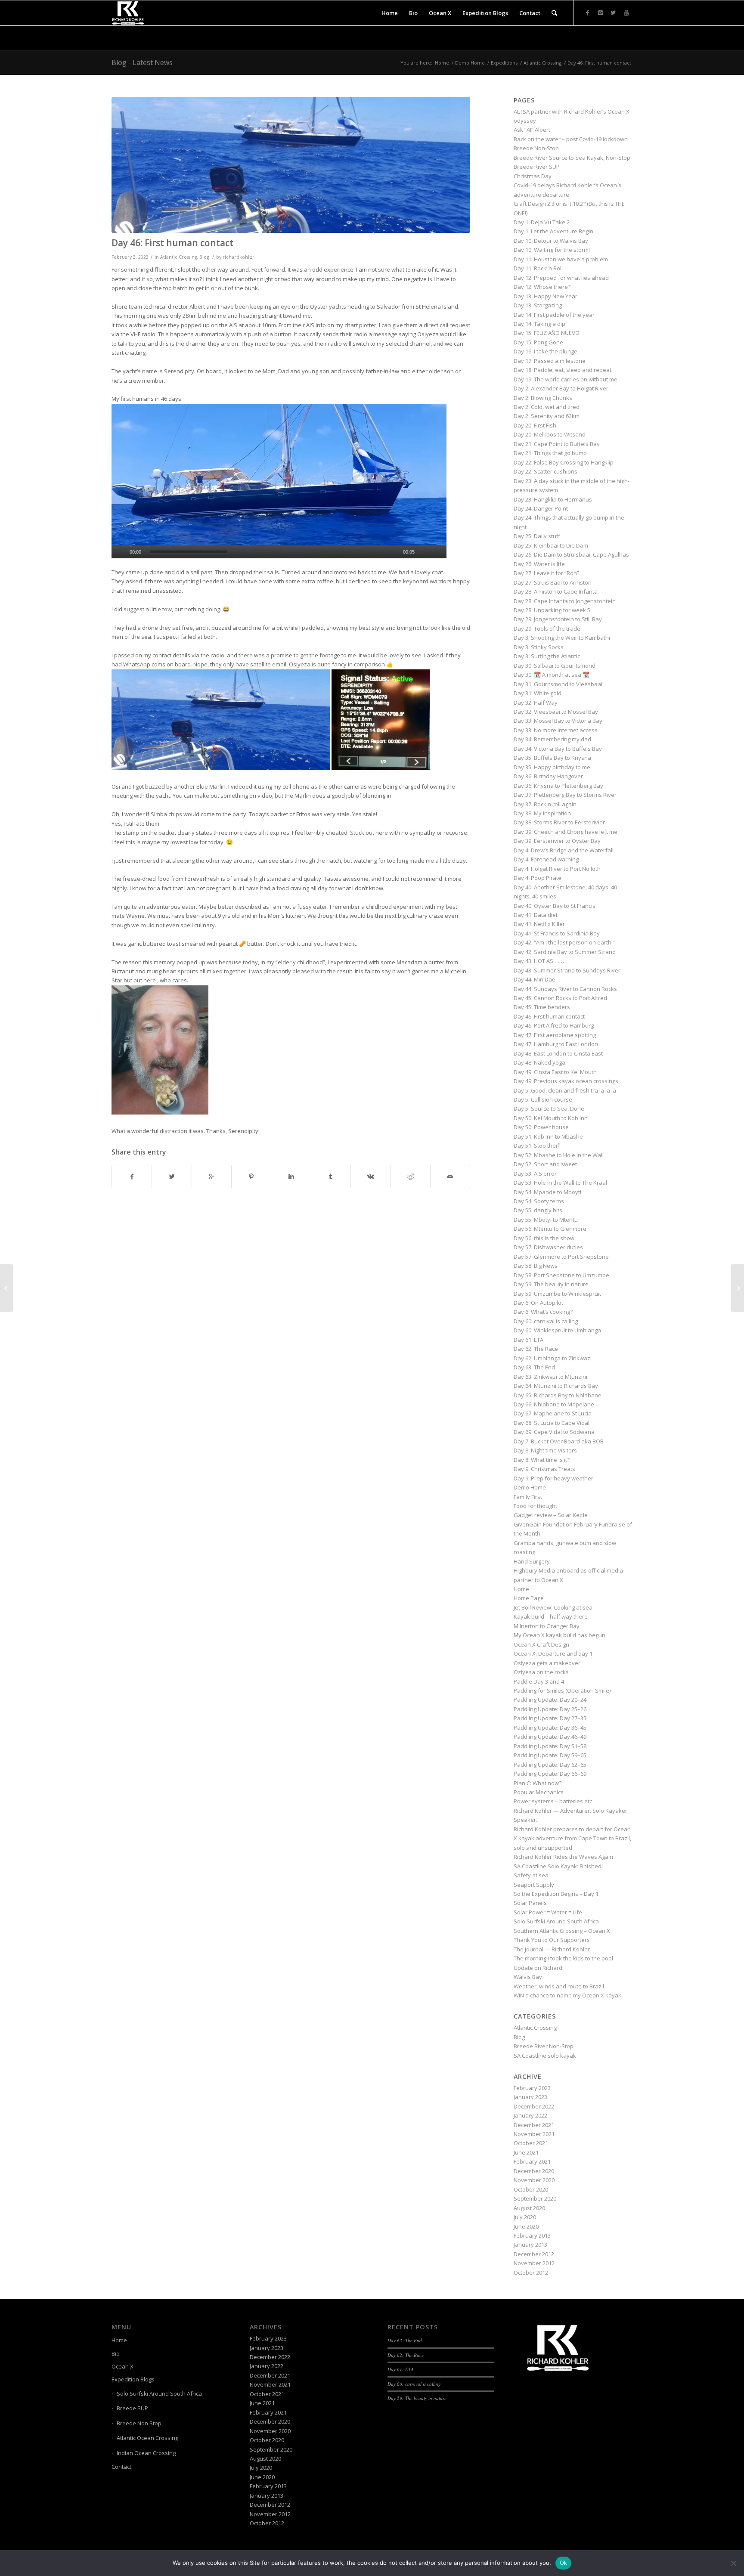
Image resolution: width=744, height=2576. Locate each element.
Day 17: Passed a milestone (550, 361)
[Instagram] (600, 12)
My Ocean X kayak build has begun (560, 1635)
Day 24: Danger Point (541, 508)
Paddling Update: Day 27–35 (550, 1718)
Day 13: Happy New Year (546, 296)
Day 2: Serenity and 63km (547, 416)
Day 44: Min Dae (535, 979)
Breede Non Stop (139, 2423)
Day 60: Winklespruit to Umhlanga (557, 1330)
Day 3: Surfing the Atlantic (547, 656)
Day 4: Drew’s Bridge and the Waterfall (564, 850)
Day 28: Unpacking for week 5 (552, 610)
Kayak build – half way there (551, 1616)
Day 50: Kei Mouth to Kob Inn (551, 1118)
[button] (279, 481)
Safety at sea (531, 1875)
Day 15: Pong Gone (538, 342)
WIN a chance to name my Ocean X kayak (567, 1995)
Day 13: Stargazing (538, 305)
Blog (204, 257)
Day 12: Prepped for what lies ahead (561, 278)
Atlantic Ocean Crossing (147, 2438)
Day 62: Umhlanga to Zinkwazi (553, 1358)
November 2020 (534, 2180)
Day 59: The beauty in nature (551, 1284)
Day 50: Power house (541, 1127)
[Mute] (426, 552)
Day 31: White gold (538, 693)
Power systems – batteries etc (553, 1801)
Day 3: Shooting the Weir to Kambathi (562, 638)
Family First (528, 1497)
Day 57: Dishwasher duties (548, 1247)
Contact (121, 2467)
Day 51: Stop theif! (537, 1146)
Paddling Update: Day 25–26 (550, 1709)
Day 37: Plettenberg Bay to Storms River (565, 795)
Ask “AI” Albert (532, 130)
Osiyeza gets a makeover (547, 1663)
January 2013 (530, 2245)
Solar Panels (530, 1903)
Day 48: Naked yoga (539, 1062)
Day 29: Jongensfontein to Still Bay (558, 619)
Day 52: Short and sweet (545, 1164)
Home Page (529, 1598)
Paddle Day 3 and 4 (539, 1681)
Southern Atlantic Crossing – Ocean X (562, 1931)
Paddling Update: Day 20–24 (550, 1700)
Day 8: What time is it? (542, 1460)
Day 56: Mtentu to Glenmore (550, 1229)
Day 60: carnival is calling (546, 1321)
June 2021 (526, 2152)
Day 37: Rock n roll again (545, 804)
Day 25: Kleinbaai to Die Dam (551, 545)
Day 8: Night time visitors (545, 1450)
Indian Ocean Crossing (146, 2453)
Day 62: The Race (536, 1349)
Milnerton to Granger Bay (547, 1626)
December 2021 (534, 2125)
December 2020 (534, 2171)
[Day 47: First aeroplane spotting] (737, 1288)
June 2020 (526, 2226)
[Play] (118, 552)
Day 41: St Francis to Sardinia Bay (557, 933)
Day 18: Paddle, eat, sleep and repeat (563, 370)
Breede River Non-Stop (544, 2046)
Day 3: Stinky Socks (539, 647)
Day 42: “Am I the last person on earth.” (564, 942)
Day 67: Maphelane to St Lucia (553, 1413)
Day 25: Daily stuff (537, 536)
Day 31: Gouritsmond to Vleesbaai (558, 684)
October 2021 (531, 2143)
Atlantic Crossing (542, 63)
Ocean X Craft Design (541, 1644)
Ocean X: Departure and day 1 (553, 1653)
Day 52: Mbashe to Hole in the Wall (559, 1155)
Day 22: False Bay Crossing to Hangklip (564, 462)
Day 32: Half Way (536, 703)
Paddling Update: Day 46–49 (550, 1737)
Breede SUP (132, 2408)
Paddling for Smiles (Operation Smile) (562, 1690)
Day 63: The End (534, 1367)
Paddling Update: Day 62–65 (550, 1765)
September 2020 (535, 2198)
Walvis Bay (528, 1977)
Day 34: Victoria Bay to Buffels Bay (558, 749)
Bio (116, 2353)
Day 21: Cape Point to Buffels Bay (557, 444)
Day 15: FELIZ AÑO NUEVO (547, 333)
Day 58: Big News (536, 1266)
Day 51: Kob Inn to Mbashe (548, 1136)
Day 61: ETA (529, 1340)
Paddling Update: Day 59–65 (550, 1755)
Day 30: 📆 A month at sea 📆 (552, 675)
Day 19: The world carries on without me (566, 379)
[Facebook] (587, 12)
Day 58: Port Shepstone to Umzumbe (561, 1275)
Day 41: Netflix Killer (539, 924)
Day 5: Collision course (543, 1099)
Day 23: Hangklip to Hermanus (553, 499)
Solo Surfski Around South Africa (556, 1921)
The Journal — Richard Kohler (552, 1949)
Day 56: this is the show (544, 1238)
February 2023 (532, 2088)
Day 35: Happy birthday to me (552, 767)
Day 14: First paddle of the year (554, 315)
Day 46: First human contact (172, 243)
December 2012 (534, 2254)
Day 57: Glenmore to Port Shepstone (561, 1257)
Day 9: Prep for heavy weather (553, 1478)
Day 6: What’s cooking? (543, 1312)
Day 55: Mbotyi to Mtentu (546, 1220)
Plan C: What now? (538, 1783)
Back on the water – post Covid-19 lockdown (571, 139)
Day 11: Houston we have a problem (561, 259)
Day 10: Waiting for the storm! (552, 250)
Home (442, 63)
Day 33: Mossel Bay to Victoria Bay (558, 721)
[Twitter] (613, 12)
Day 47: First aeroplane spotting (555, 1035)
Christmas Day (533, 176)
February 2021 (532, 2161)
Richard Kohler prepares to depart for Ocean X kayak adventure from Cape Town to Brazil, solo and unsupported (572, 1838)
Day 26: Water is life (539, 564)
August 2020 (529, 2208)
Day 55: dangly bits (538, 1210)
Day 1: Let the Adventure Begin (553, 231)
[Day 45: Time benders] (7, 1288)
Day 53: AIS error (535, 1173)
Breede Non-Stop (536, 148)
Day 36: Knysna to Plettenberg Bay (558, 786)
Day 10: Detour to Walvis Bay (551, 241)
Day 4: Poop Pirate (538, 878)
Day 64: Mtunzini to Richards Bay (556, 1386)
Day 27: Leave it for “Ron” (546, 573)
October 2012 (531, 2273)
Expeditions (504, 63)
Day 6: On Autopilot (538, 1303)
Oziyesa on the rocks (541, 1672)
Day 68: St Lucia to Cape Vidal (552, 1423)
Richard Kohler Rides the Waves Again (563, 1857)
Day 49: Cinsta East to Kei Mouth (555, 1072)
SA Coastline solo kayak (545, 2056)
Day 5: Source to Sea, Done (549, 1108)
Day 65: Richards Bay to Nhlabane (558, 1395)
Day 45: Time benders (542, 1007)
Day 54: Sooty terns (539, 1201)
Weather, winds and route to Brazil (559, 1986)
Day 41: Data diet (536, 915)
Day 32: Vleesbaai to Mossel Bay (556, 712)
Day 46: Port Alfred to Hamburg (554, 1025)
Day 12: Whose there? (542, 287)
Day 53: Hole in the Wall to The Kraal (560, 1183)
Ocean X (122, 2366)
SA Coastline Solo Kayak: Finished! (558, 1866)
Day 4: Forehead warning (546, 859)
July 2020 (525, 2217)
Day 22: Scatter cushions (546, 471)
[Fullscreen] (440, 552)
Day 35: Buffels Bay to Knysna (552, 758)
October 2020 (531, 2189)
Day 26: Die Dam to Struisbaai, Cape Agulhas (571, 554)
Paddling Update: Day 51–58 (550, 1746)
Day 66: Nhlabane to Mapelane (554, 1404)
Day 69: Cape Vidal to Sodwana (554, 1432)
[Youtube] (626, 12)
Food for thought (535, 1506)
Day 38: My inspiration (542, 813)
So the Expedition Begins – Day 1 (556, 1894)
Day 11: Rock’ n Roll (538, 268)
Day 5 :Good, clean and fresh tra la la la (565, 1090)
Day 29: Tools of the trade (547, 629)
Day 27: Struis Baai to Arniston (553, 582)
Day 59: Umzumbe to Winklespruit (557, 1294)
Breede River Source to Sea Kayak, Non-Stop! (573, 158)
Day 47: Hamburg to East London (556, 1044)
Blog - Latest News (142, 62)
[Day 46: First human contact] (291, 165)
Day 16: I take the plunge (546, 351)
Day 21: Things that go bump (550, 453)
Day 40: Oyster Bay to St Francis (555, 906)
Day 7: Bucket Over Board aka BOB (559, 1441)
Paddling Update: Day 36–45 (550, 1728)
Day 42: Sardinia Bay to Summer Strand (565, 952)
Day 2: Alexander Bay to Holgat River (561, 388)
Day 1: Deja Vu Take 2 (542, 222)
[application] (279, 481)
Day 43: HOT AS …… (539, 961)
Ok (564, 2563)
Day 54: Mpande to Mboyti (547, 1192)
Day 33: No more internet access (556, 730)
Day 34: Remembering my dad (552, 739)
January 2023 (530, 2097)
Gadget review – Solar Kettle (551, 1515)
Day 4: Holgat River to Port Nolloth (557, 869)
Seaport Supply (534, 1885)
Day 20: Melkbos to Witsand (550, 434)
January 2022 (530, 2115)
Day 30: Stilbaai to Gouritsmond (555, 666)
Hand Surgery (532, 1561)
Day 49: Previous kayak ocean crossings (566, 1081)
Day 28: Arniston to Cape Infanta (556, 591)
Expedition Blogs (133, 2379)
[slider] (189, 552)
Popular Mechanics (539, 1792)
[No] (733, 2563)
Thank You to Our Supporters (552, 1940)
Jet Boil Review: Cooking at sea (553, 1607)
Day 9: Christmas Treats (544, 1469)
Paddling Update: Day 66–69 (550, 1774)
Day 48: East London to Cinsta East (558, 1053)
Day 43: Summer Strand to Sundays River (567, 970)
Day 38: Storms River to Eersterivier (559, 822)
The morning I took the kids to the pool (563, 1958)
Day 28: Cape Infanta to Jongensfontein (565, 601)
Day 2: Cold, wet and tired (547, 407)
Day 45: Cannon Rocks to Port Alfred (560, 998)
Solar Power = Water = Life (548, 1912)
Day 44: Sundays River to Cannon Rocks (565, 989)
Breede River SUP (537, 167)
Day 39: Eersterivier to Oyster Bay (557, 841)
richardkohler (239, 257)
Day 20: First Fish (535, 425)
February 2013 (532, 2235)
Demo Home (470, 63)
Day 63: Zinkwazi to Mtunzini (550, 1377)
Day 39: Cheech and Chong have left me (566, 832)
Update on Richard (538, 1968)
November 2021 (534, 2134)
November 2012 (534, 2263)
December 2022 (534, 2106)
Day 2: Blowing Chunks (543, 398)
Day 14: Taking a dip (539, 324)
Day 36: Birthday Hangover (548, 776)
